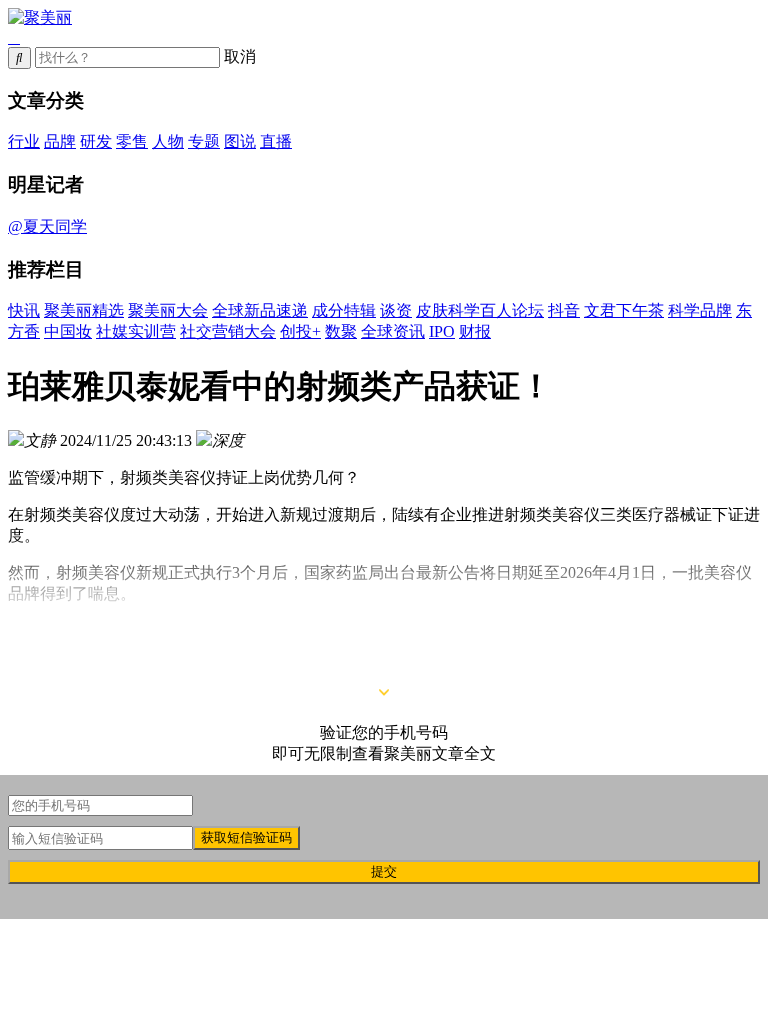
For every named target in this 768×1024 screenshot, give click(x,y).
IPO (442, 331)
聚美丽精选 (84, 310)
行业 (24, 141)
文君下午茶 (624, 310)
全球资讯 (393, 331)
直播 (276, 141)
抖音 (564, 310)
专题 (204, 141)
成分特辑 (344, 310)
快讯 (24, 310)
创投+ (300, 331)
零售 (132, 141)
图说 (240, 141)
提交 (384, 871)
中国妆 (68, 331)
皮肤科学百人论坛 (480, 310)
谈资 (396, 310)
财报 (475, 331)
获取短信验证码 (246, 837)
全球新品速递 (260, 310)
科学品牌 (700, 310)
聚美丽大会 (168, 310)
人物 (168, 141)
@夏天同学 (47, 226)
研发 (96, 141)
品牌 (60, 141)
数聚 (341, 331)
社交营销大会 (228, 331)
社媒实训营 (136, 331)
